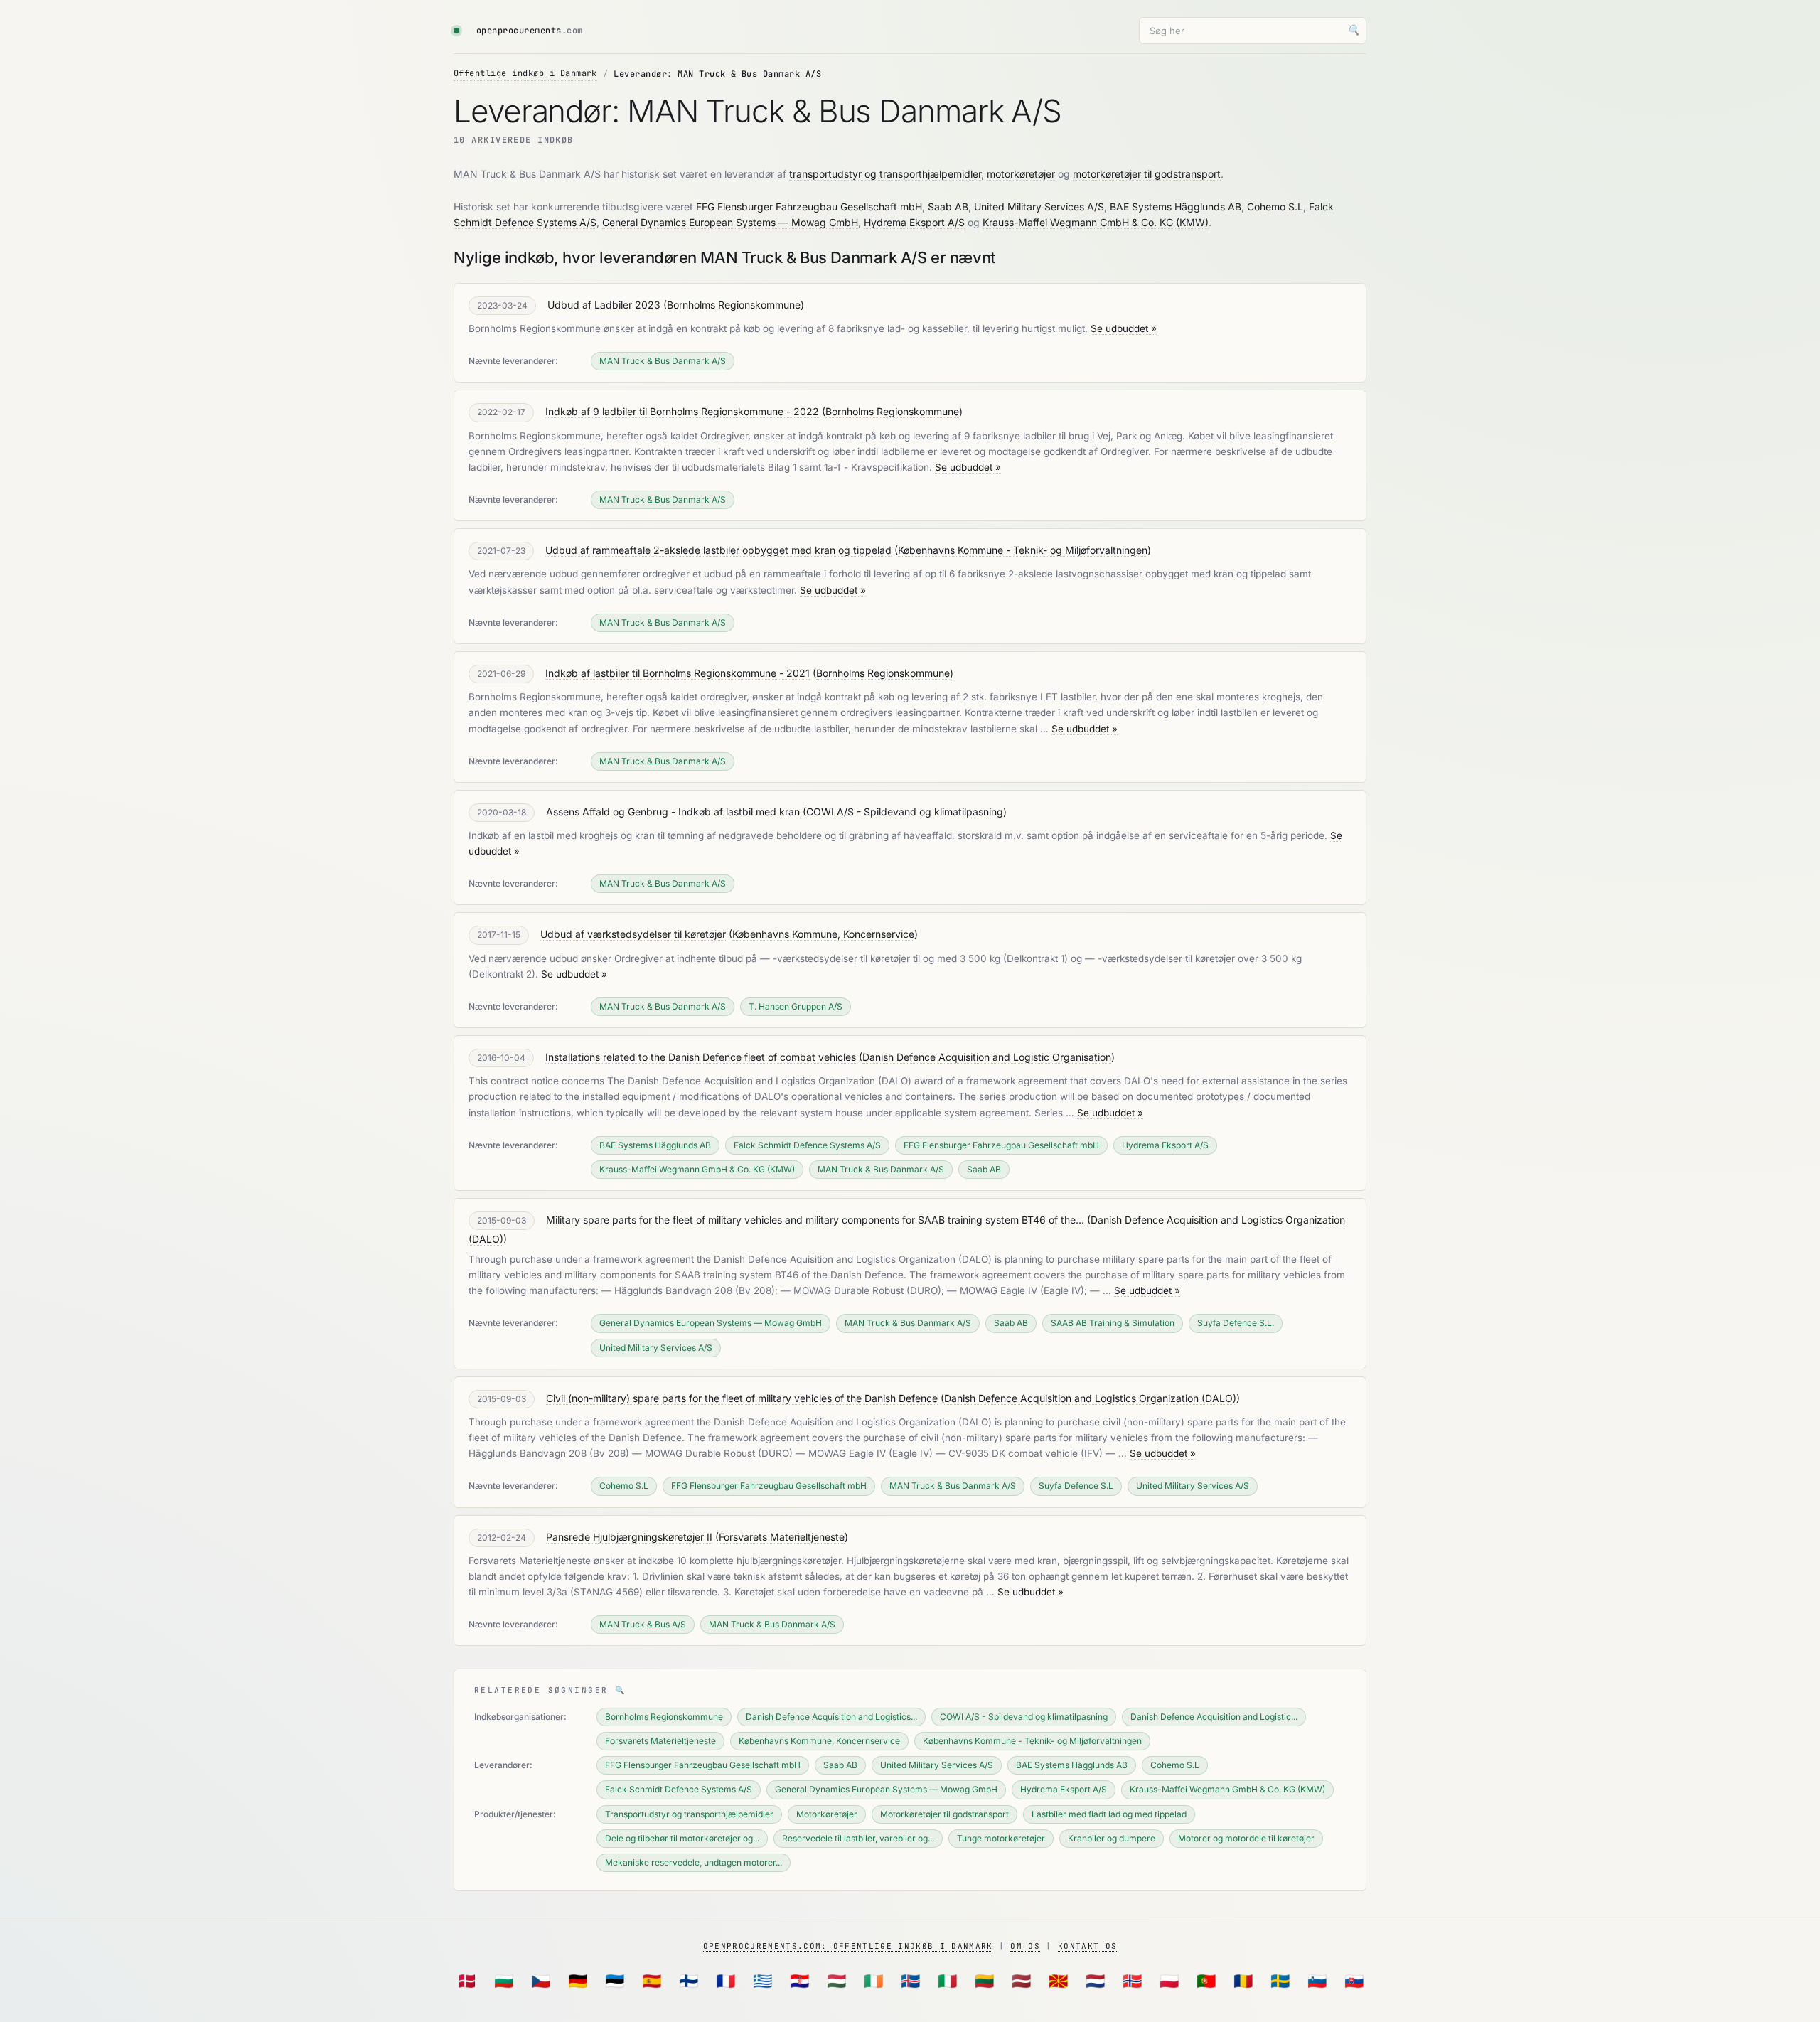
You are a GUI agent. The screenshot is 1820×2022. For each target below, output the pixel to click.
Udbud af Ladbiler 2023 (604, 305)
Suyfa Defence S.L (1076, 1486)
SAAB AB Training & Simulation (1113, 1323)
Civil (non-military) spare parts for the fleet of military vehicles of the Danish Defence (742, 1398)
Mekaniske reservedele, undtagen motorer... (694, 1862)
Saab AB (948, 207)
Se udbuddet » (1124, 328)
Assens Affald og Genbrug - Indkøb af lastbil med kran (673, 812)
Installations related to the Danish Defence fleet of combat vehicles (701, 1057)
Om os (1025, 1946)
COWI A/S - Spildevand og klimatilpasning (905, 812)
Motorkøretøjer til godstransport (944, 1814)
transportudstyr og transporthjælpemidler (885, 174)
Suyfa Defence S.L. (1236, 1323)
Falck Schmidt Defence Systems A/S (807, 1145)
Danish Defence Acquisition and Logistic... (1214, 1717)
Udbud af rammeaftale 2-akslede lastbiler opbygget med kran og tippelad (718, 550)
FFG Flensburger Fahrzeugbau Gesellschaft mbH (809, 207)
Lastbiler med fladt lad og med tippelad (1109, 1814)
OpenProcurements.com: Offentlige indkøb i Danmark (848, 1946)
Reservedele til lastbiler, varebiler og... (858, 1838)
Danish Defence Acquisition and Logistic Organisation (987, 1057)
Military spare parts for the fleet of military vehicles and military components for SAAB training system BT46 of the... (815, 1220)
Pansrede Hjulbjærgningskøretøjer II (629, 1537)
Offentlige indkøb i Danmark (525, 73)
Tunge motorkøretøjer (1001, 1838)
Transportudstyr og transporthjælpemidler (689, 1814)
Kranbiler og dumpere (1112, 1838)
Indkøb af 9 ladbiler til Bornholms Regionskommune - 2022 (682, 411)
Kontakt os (1087, 1946)
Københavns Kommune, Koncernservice (823, 934)
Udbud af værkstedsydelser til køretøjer (633, 934)
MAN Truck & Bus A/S (643, 1624)
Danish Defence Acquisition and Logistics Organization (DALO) (1090, 1398)
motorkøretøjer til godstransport (1147, 174)
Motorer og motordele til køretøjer (1246, 1838)
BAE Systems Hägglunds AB (1176, 207)
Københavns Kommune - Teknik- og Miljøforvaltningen (1023, 550)
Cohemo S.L (1275, 207)
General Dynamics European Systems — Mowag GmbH (730, 222)
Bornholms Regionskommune (734, 305)
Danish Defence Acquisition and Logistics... (831, 1717)
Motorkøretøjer (827, 1814)
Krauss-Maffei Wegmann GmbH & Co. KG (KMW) (1096, 222)
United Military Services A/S (1039, 207)
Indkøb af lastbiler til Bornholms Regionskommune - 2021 (678, 673)
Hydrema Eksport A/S (914, 222)
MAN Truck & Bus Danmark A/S (663, 361)
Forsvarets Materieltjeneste (782, 1537)
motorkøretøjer (1021, 174)
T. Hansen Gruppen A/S (796, 1006)
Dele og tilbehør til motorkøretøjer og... (682, 1838)
